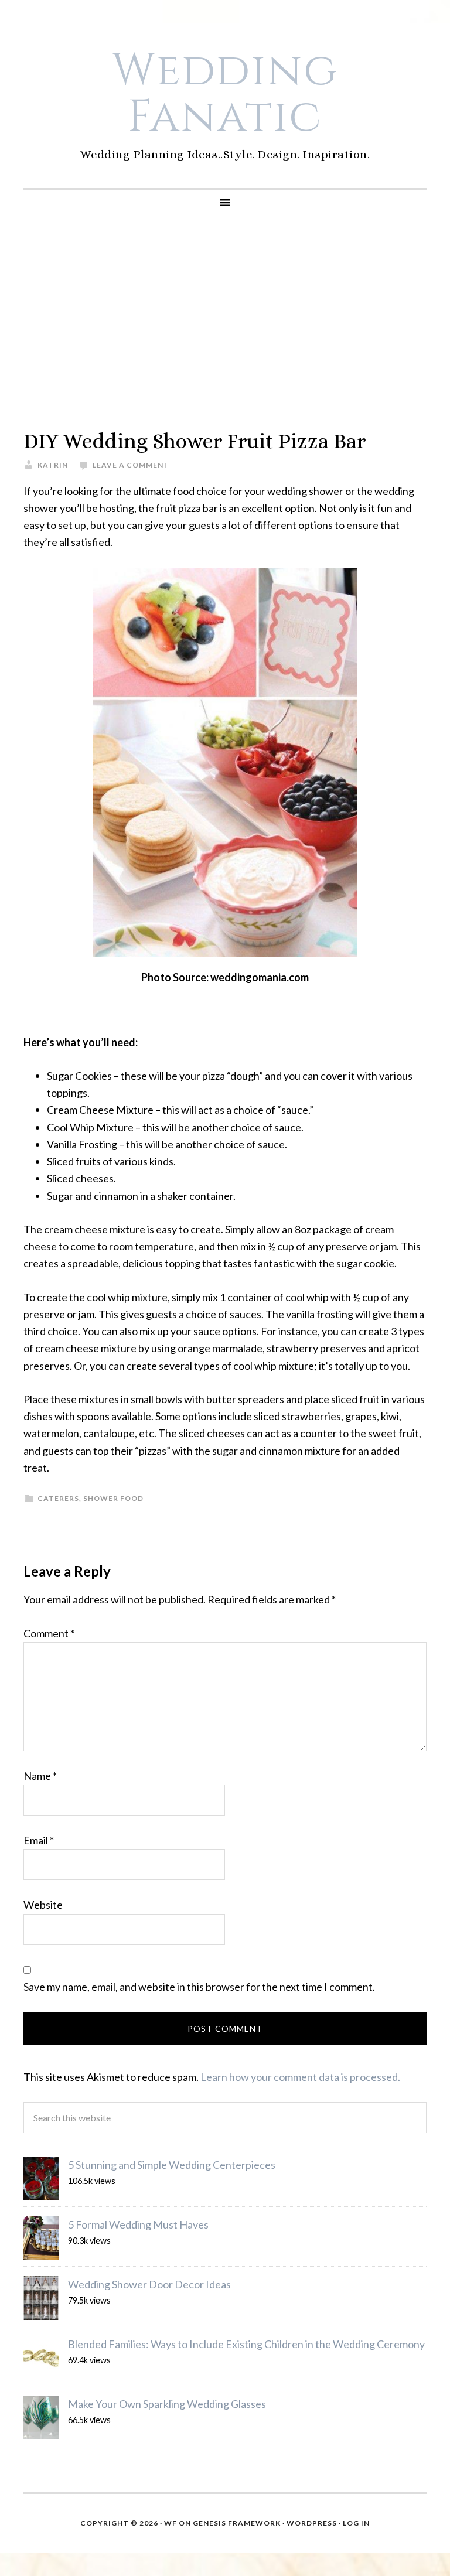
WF (171, 2523)
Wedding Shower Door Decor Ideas (149, 2284)
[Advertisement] (225, 323)
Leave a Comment (131, 465)
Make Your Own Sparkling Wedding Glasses (167, 2404)
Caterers (58, 1498)
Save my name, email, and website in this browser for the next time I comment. (199, 1987)
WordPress (312, 2523)
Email (39, 1840)
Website (43, 1905)
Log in (356, 2523)
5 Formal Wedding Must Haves (138, 2224)
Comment (49, 1633)
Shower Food (113, 1498)
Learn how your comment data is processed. (300, 2077)
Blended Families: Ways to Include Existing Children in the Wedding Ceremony (246, 2344)
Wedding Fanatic (225, 94)
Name (40, 1776)
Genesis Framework (237, 2523)
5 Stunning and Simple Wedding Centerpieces (172, 2165)
